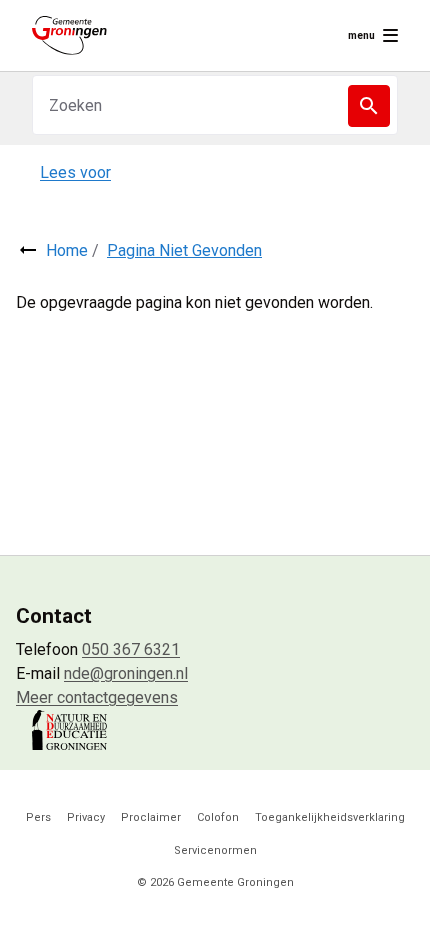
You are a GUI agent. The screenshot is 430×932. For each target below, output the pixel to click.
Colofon (218, 817)
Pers (38, 817)
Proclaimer (151, 817)
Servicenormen (215, 850)
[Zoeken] (369, 106)
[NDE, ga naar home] (69, 35)
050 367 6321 (131, 649)
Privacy (86, 817)
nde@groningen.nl (126, 673)
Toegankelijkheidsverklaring (330, 817)
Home (67, 250)
